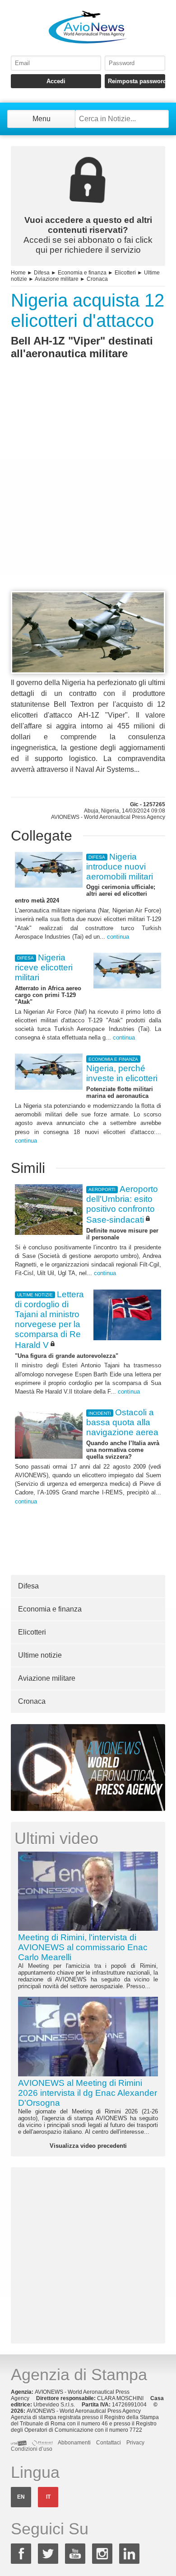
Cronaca (97, 279)
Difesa (42, 273)
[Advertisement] (88, 492)
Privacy (135, 2443)
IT (48, 2497)
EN (21, 2497)
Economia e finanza (82, 273)
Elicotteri (125, 273)
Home (18, 273)
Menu (42, 119)
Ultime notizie (40, 1655)
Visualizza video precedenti (88, 2146)
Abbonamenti (74, 2443)
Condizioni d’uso (32, 2449)
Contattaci (109, 2443)
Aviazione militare (57, 279)
